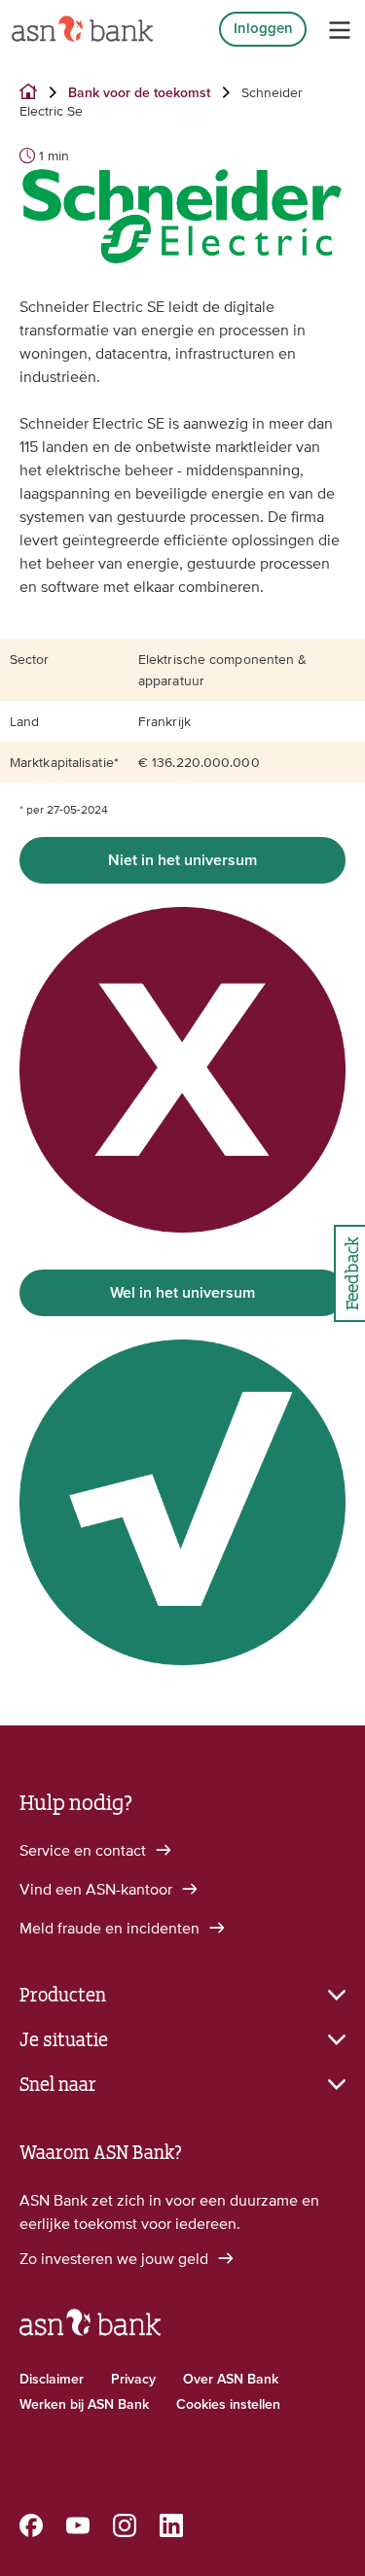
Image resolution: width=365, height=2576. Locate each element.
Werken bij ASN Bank (84, 2405)
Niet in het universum (182, 860)
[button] (182, 1993)
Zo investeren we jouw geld (116, 2258)
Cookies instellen (228, 2405)
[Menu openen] (340, 30)
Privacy (133, 2380)
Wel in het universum (182, 1293)
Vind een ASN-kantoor (98, 1889)
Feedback (350, 1273)
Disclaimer (52, 2380)
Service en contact (85, 1850)
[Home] (82, 29)
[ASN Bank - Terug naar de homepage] (90, 2331)
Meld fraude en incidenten (111, 1928)
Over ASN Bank (231, 2380)
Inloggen (263, 29)
